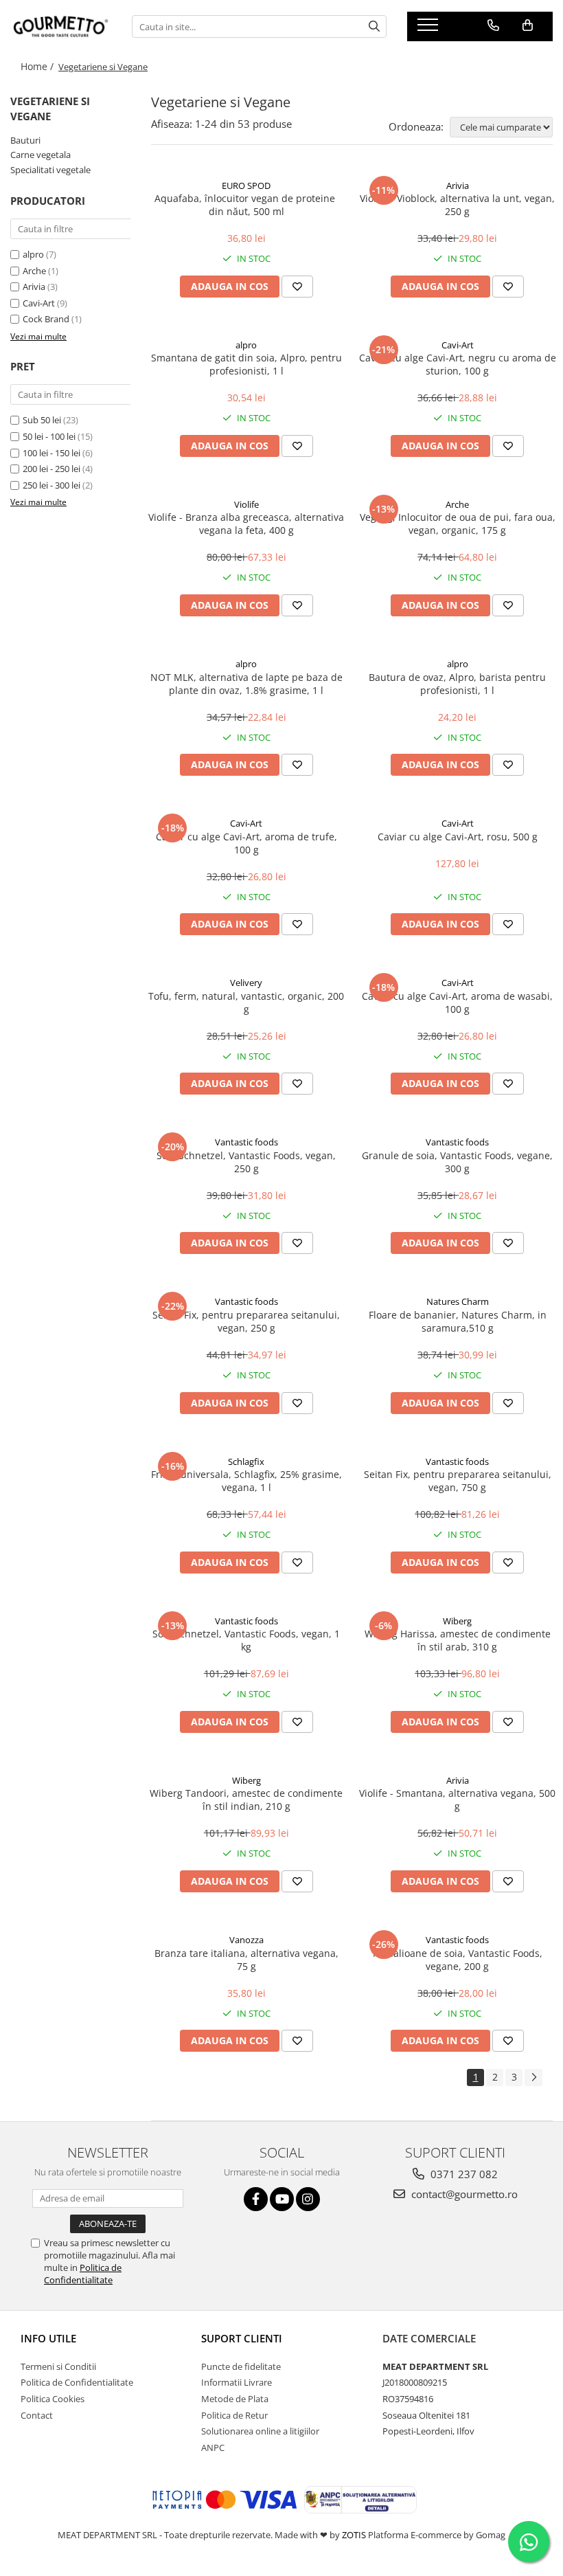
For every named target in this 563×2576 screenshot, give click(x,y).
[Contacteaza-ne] (493, 25)
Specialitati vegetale (50, 170)
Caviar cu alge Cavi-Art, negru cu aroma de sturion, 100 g (458, 364)
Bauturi (25, 140)
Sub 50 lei (42, 420)
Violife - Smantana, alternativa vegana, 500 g (457, 1800)
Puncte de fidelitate (241, 2366)
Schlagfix (246, 1461)
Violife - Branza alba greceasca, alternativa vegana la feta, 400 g (246, 524)
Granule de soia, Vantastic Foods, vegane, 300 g (457, 1162)
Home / (38, 66)
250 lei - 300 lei (51, 485)
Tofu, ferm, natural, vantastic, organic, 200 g (246, 1003)
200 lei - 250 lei (51, 469)
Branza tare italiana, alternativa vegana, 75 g (246, 1960)
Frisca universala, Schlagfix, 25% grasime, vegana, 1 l (246, 1481)
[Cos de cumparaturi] (528, 25)
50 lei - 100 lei (49, 436)
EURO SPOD (246, 186)
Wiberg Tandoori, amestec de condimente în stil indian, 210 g (246, 1800)
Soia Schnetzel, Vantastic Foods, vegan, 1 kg (246, 1640)
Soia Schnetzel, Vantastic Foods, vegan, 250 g (246, 1162)
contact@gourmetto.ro (463, 2194)
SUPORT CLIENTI (242, 2338)
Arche (34, 271)
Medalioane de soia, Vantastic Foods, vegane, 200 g (458, 1960)
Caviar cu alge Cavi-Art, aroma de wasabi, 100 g (457, 1003)
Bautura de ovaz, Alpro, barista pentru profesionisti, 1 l (457, 684)
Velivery (246, 983)
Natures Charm (458, 1301)
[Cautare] (374, 26)
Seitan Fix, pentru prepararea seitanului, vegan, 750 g (458, 1481)
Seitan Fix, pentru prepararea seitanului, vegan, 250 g (246, 1321)
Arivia (34, 287)
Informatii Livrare (237, 2382)
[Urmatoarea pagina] (533, 2077)
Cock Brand (46, 319)
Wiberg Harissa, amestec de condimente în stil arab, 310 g (458, 1640)
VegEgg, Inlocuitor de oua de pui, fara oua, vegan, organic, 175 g (458, 524)
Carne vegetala (41, 155)
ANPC (213, 2448)
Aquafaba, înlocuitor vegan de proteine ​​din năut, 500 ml (246, 205)
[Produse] (429, 29)
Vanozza (246, 1940)
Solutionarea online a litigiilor (260, 2431)
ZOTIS (354, 2535)
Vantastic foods (246, 1142)
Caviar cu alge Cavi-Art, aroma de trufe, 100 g (246, 843)
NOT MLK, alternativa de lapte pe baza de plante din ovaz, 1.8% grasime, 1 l (246, 684)
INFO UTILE (48, 2338)
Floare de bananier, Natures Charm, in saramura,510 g (458, 1321)
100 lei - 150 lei (51, 453)
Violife (246, 504)
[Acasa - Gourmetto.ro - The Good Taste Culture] (61, 26)
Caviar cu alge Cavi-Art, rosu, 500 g (458, 837)
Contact (37, 2415)
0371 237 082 (463, 2174)
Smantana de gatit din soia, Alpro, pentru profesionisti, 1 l (246, 364)
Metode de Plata (235, 2399)
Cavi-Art (39, 303)
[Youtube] (282, 2199)
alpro (33, 254)
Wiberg (457, 1621)
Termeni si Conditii (58, 2366)
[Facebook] (256, 2199)
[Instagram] (308, 2199)
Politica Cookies (53, 2399)
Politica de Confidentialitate (83, 2274)
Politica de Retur (234, 2415)
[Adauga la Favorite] (297, 287)
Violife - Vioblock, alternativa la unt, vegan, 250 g (457, 205)
